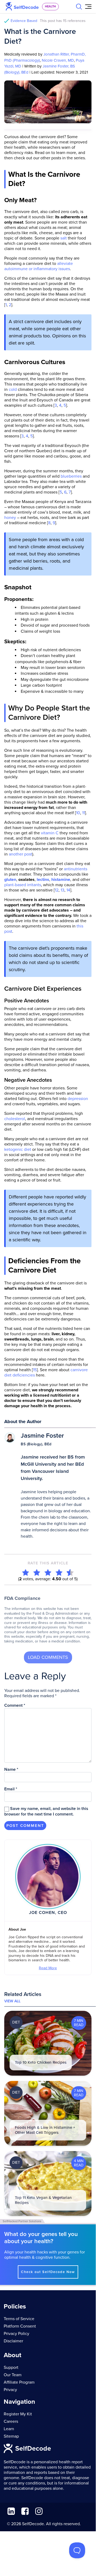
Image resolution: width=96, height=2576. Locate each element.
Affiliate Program (19, 2382)
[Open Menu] (88, 7)
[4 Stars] (59, 1572)
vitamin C (50, 833)
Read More (48, 1968)
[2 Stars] (37, 1572)
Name (11, 1769)
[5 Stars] (70, 1572)
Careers (11, 2421)
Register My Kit (18, 2414)
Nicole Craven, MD (58, 60)
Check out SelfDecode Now (48, 2272)
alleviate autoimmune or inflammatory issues (39, 266)
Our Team (13, 2375)
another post (20, 854)
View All (12, 2001)
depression (77, 1099)
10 (78, 813)
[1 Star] (26, 1572)
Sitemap (11, 2436)
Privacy (10, 2390)
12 (57, 890)
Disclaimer (13, 2341)
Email (11, 1789)
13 (62, 890)
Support (11, 2367)
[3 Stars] (48, 1572)
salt (63, 238)
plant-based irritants (23, 885)
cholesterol (15, 1119)
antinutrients (76, 869)
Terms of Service (19, 2319)
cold (13, 390)
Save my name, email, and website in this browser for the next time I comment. (46, 1811)
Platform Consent (20, 2326)
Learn (9, 2429)
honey (10, 518)
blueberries (71, 476)
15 (35, 1370)
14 (68, 890)
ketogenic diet (18, 1149)
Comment (15, 1705)
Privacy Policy (16, 2334)
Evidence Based (48, 21)
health (50, 6)
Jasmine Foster (42, 1436)
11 (84, 813)
